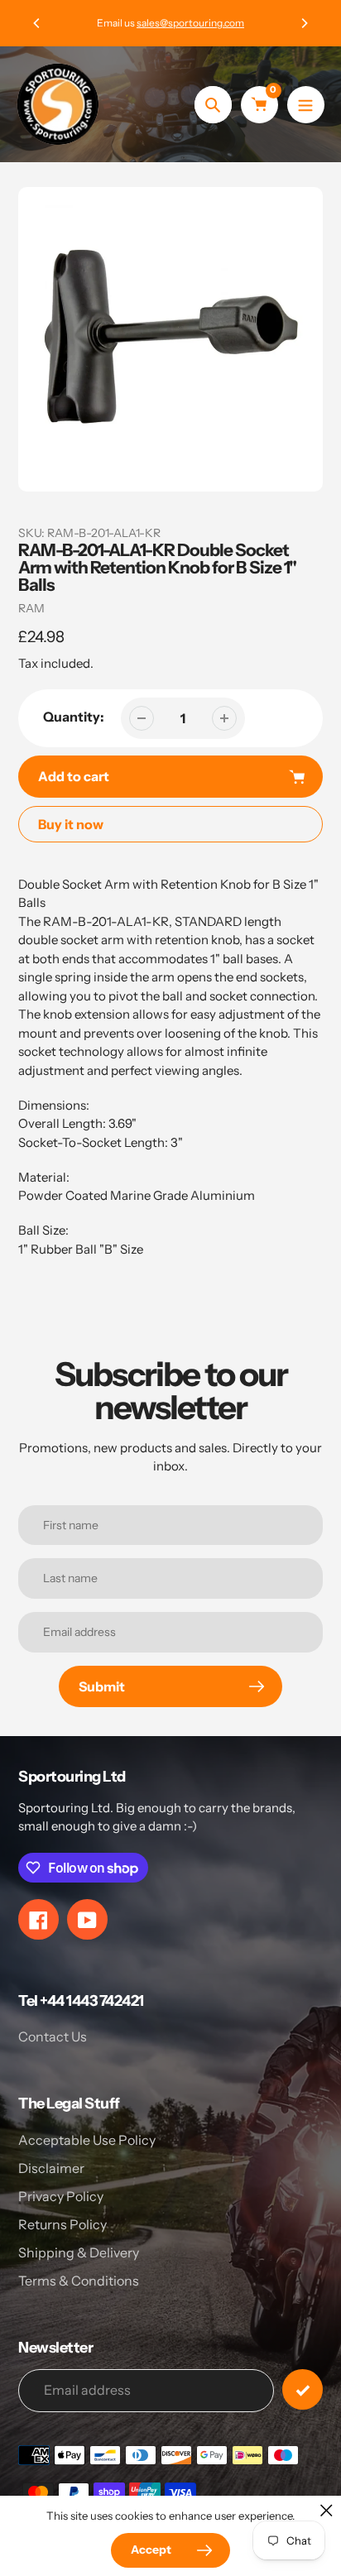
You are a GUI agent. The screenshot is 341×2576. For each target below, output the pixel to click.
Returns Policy (62, 2224)
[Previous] (37, 23)
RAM (31, 608)
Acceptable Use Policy (87, 2140)
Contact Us (53, 2036)
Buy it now (71, 824)
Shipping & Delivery (79, 2252)
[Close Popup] (327, 2510)
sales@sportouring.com (190, 23)
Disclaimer (51, 2168)
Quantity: (74, 717)
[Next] (304, 23)
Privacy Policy (61, 2196)
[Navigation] (306, 105)
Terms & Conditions (79, 2281)
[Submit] (303, 2389)
